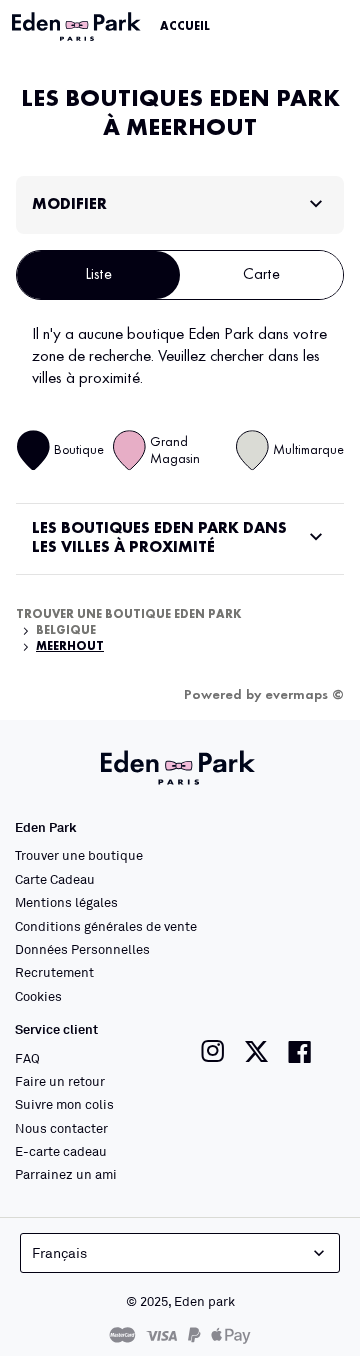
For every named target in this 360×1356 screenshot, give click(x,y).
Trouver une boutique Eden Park (129, 615)
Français (59, 1252)
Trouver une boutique (79, 855)
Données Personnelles (82, 949)
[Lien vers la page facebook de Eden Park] (300, 1051)
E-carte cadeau (61, 1151)
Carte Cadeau (55, 879)
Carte (261, 275)
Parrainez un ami (66, 1174)
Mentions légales (66, 902)
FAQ (27, 1058)
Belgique (66, 631)
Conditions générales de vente (106, 926)
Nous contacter (61, 1128)
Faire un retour (60, 1081)
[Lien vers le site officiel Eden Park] (78, 27)
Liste (98, 275)
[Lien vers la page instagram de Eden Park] (213, 1051)
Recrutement (54, 972)
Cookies (38, 996)
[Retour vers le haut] (292, 1308)
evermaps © (304, 695)
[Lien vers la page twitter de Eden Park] (256, 1051)
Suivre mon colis (64, 1104)
